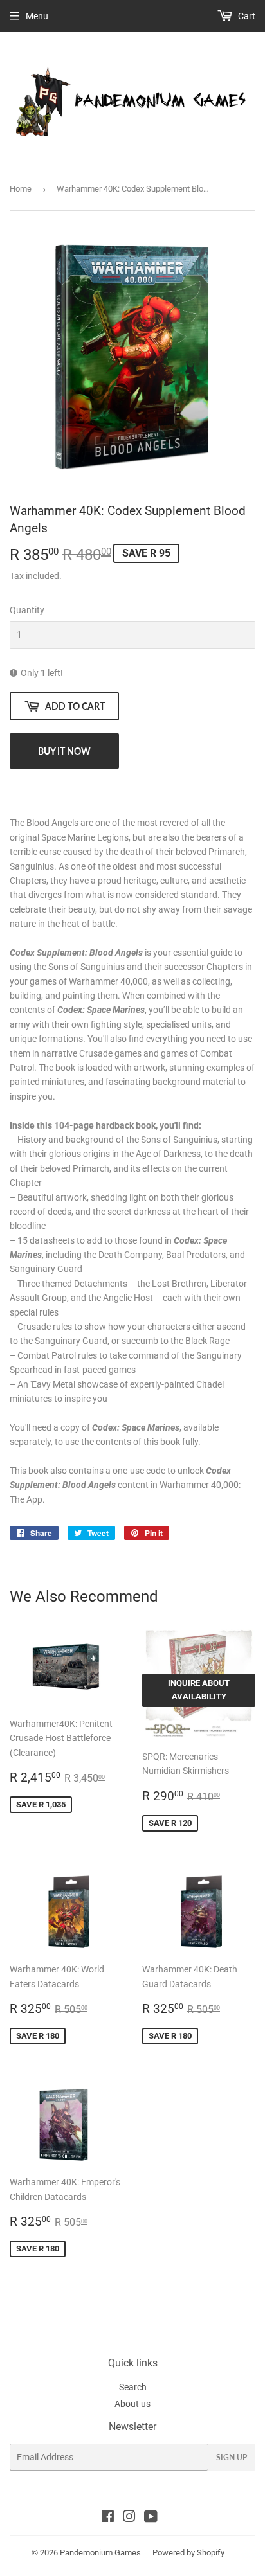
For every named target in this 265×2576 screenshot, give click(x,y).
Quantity (27, 610)
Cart (246, 16)
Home (21, 189)
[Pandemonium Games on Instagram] (129, 2518)
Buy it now (64, 751)
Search (133, 2387)
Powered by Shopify (188, 2553)
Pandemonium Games (100, 2553)
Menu (37, 16)
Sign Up (232, 2457)
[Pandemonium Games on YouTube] (151, 2518)
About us (132, 2404)
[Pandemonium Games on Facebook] (108, 2518)
